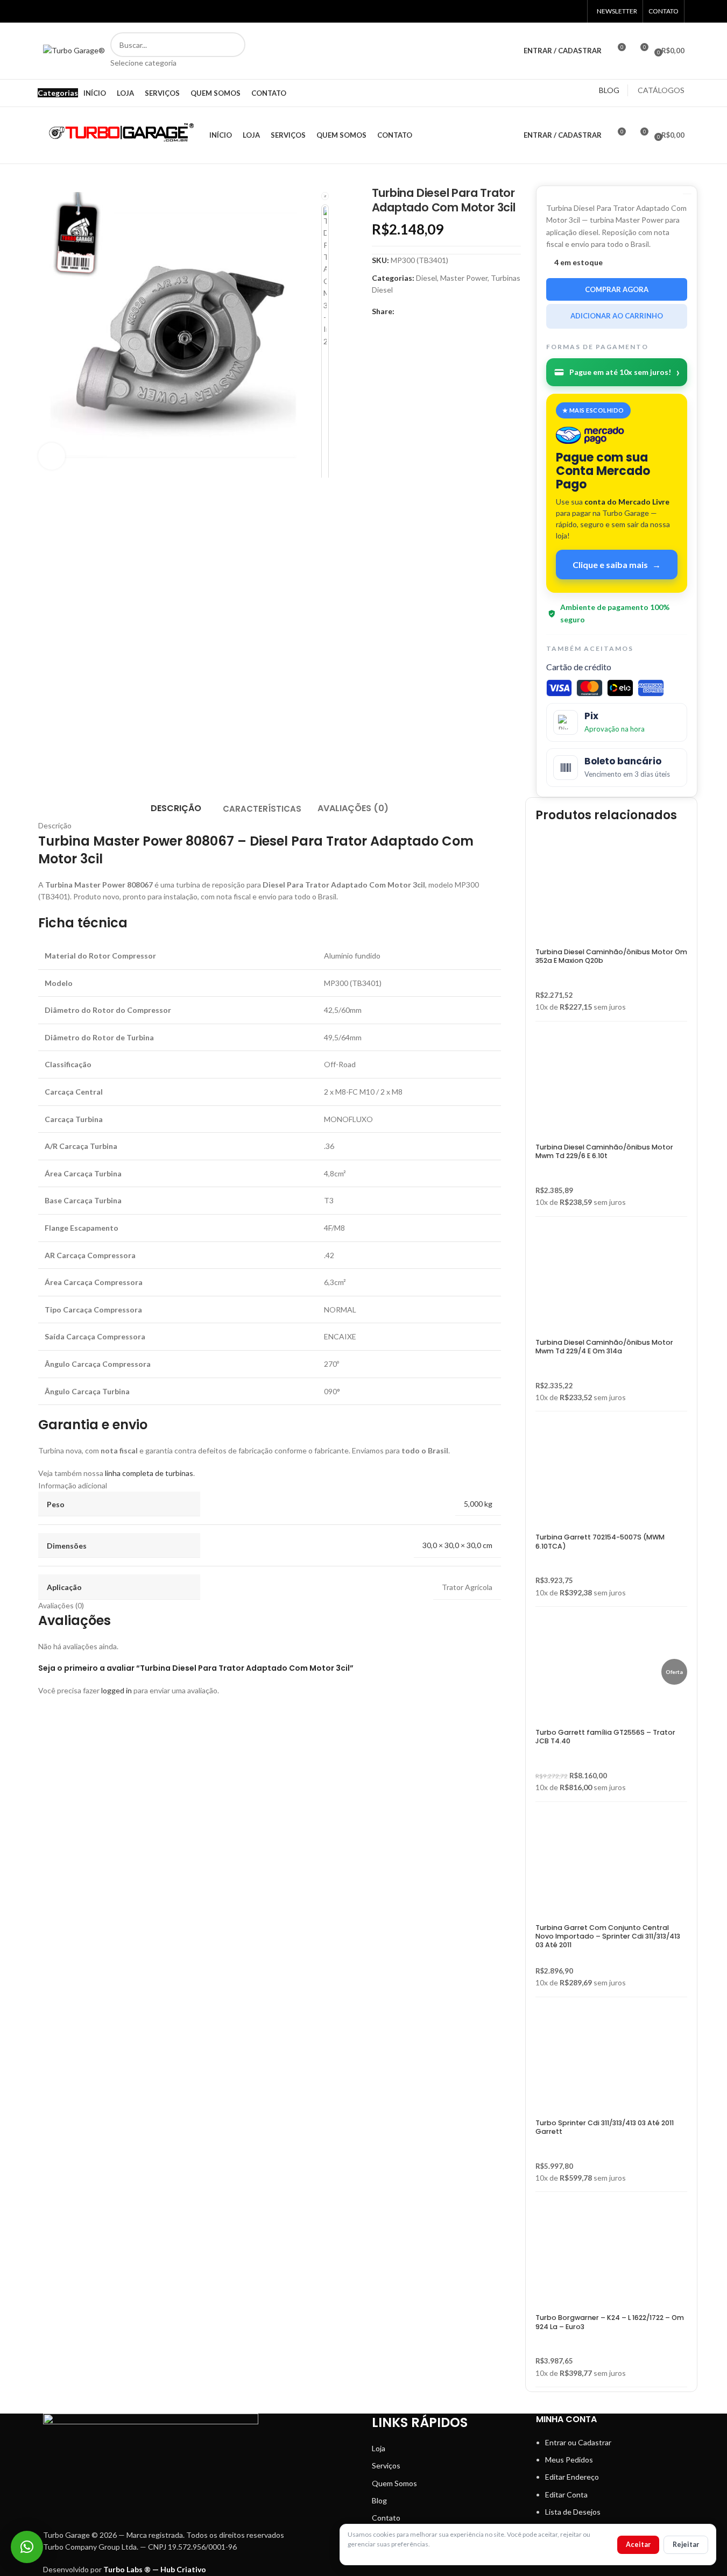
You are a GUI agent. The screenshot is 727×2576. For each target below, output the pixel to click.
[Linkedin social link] (90, 11)
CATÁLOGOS (661, 90)
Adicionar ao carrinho (617, 316)
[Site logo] (74, 50)
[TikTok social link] (131, 11)
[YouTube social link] (77, 11)
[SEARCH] (233, 51)
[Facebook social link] (50, 11)
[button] (27, 2547)
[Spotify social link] (104, 11)
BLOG (609, 90)
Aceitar (638, 2545)
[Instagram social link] (63, 11)
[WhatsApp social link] (118, 11)
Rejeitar (686, 2545)
